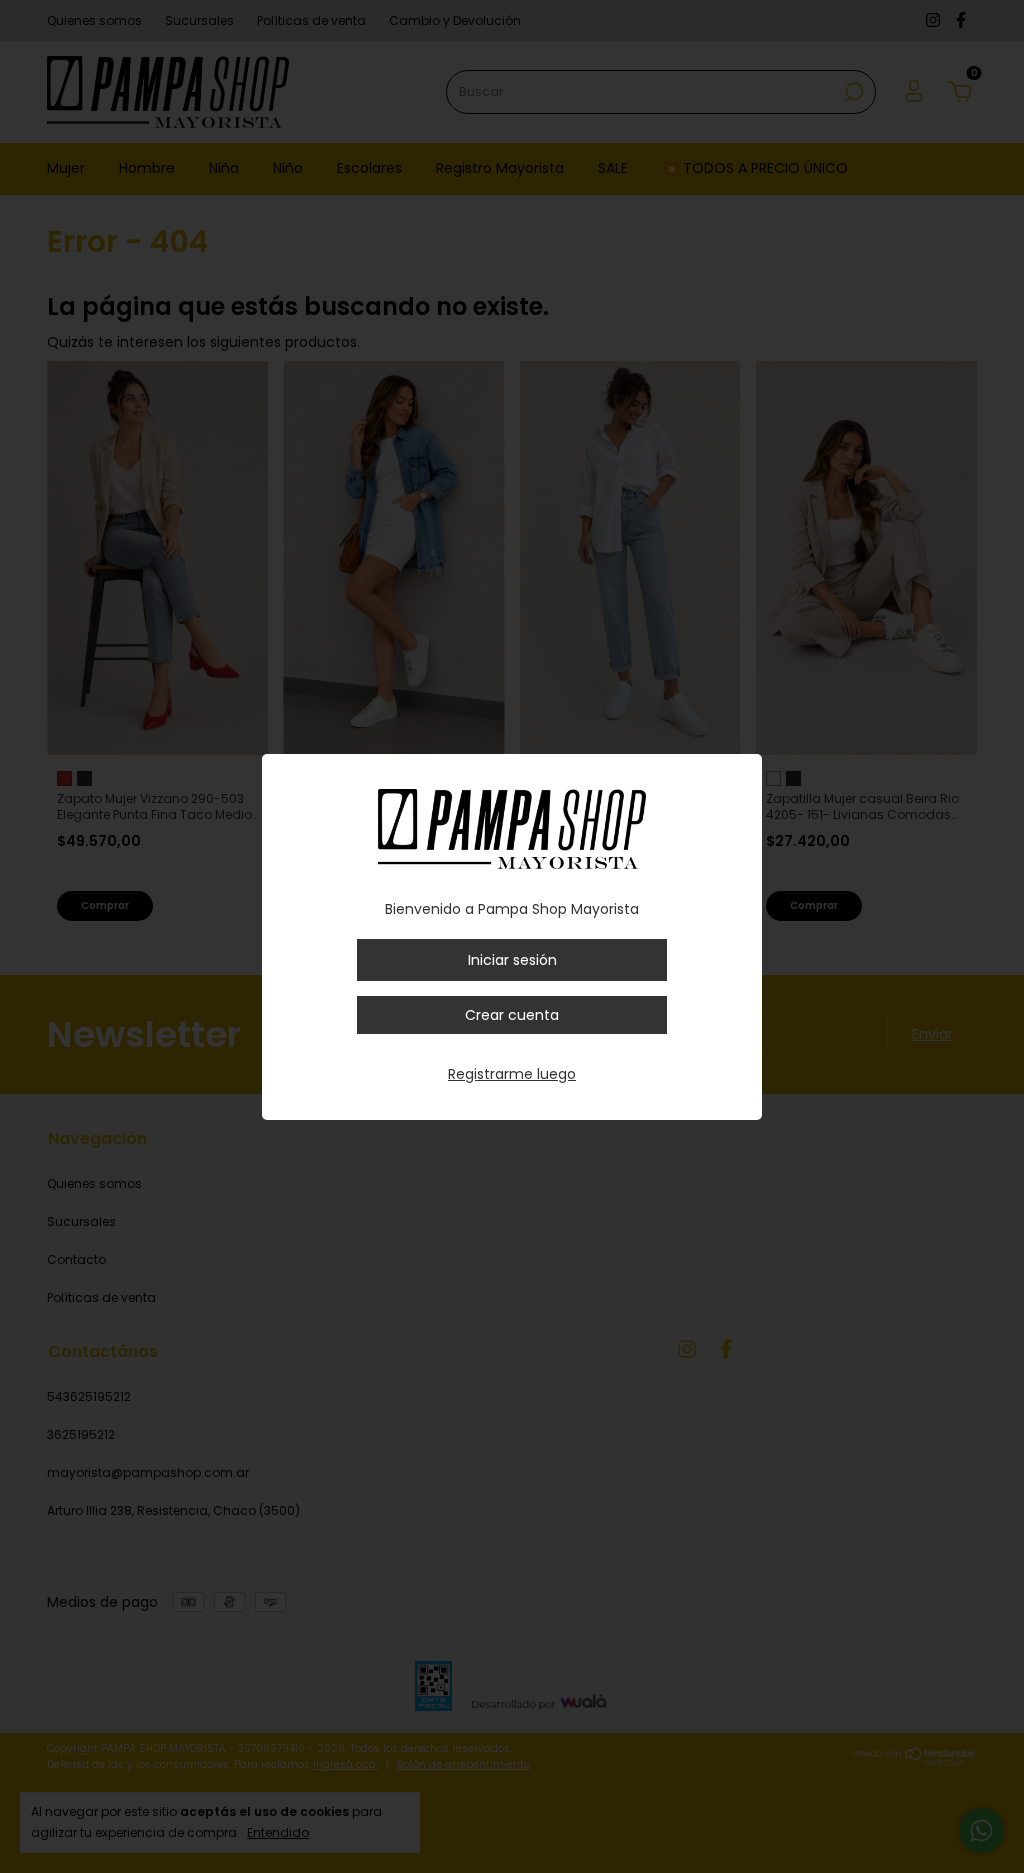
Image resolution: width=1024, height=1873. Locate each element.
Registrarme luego (512, 1074)
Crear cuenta (512, 1015)
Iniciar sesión (512, 960)
